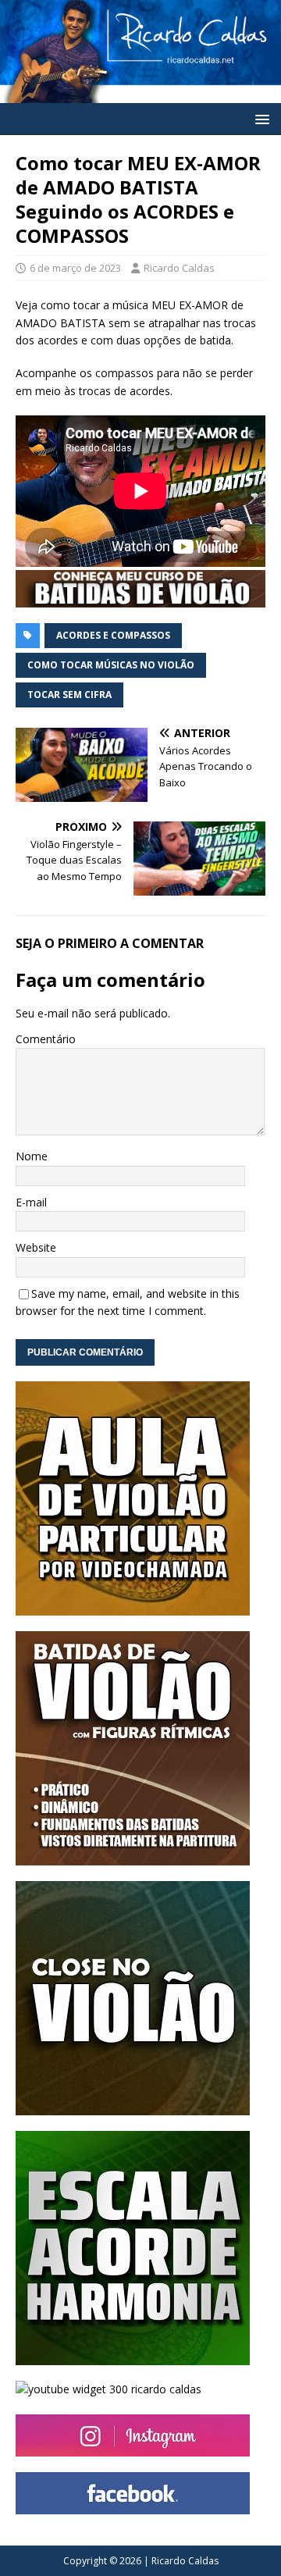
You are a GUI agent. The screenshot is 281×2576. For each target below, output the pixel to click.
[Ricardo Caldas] (140, 93)
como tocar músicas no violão (111, 665)
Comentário (46, 1039)
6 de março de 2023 (75, 268)
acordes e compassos (113, 635)
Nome (32, 1156)
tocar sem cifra (69, 695)
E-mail (31, 1202)
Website (36, 1247)
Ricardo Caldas (179, 268)
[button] (260, 118)
